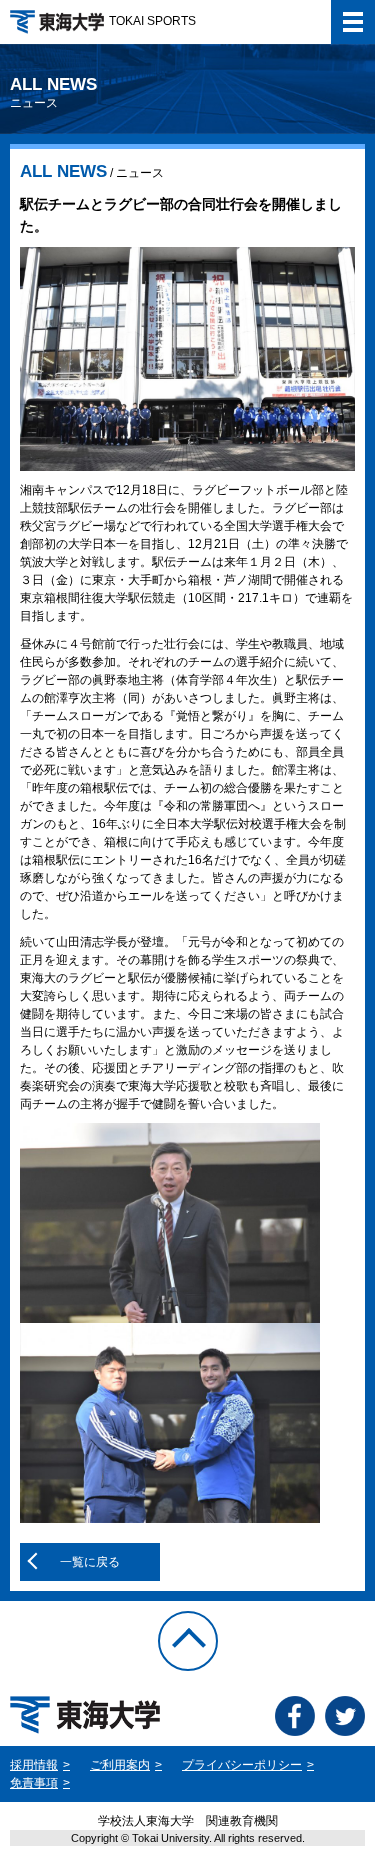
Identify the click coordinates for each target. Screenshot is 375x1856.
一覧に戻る (90, 1562)
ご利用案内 (120, 1765)
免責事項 (34, 1783)
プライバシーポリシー (242, 1765)
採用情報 (34, 1765)
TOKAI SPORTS (152, 21)
